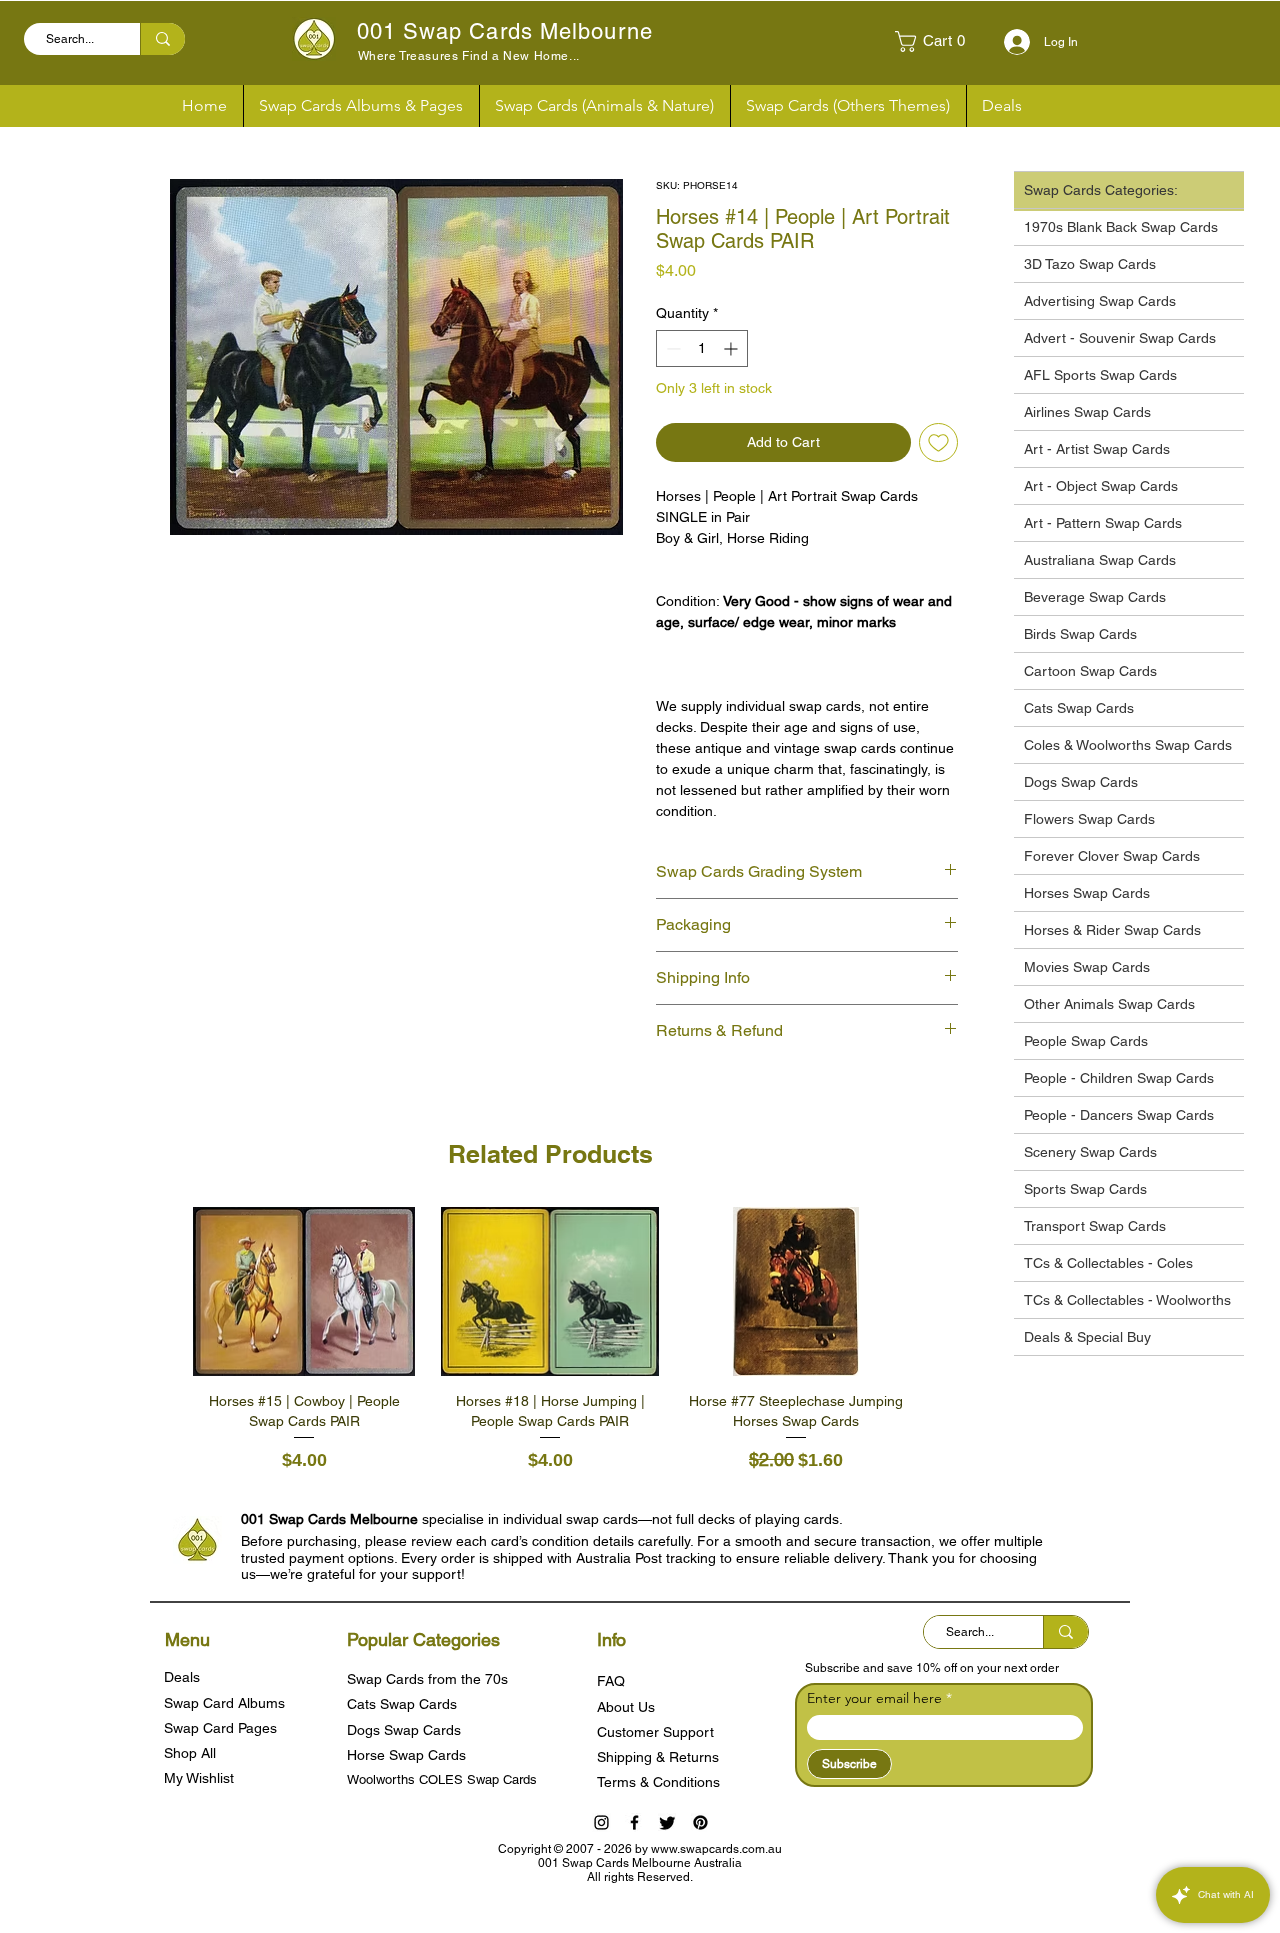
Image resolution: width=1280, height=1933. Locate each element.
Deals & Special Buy (1087, 1337)
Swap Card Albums (224, 1703)
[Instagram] (601, 1822)
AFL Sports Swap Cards (1100, 375)
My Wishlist (199, 1778)
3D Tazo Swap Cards (1090, 264)
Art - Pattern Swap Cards (1103, 523)
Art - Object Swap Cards (1101, 486)
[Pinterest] (700, 1822)
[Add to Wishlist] (938, 442)
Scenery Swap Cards (1090, 1152)
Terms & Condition (655, 1782)
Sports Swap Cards (1085, 1189)
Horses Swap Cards (1087, 893)
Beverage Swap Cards (1095, 597)
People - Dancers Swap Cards (1119, 1115)
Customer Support (655, 1732)
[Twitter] (667, 1822)
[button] (938, 41)
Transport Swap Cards (1095, 1226)
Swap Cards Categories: (1101, 190)
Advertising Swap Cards (1100, 301)
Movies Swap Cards (1087, 967)
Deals (182, 1677)
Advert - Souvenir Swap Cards (1120, 338)
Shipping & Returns (658, 1757)
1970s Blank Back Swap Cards (1121, 227)
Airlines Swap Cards (1087, 412)
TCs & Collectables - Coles (1108, 1263)
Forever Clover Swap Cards (1112, 856)
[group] (550, 1341)
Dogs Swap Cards (1081, 782)
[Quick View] (304, 1292)
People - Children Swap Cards (1119, 1078)
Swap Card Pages (220, 1728)
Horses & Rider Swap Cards (1112, 930)
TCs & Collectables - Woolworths (1127, 1300)
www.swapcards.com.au (716, 1849)
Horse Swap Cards (406, 1755)
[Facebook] (634, 1822)
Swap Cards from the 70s (427, 1679)
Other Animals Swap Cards (1109, 1004)
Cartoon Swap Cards (1090, 671)
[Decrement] (671, 348)
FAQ (611, 1681)
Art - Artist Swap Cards (1097, 449)
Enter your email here (874, 1698)
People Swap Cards (1086, 1041)
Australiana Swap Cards (1100, 560)
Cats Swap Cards (1079, 708)
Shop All (190, 1753)
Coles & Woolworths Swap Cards (1128, 745)
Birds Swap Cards (1080, 634)
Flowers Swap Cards (1089, 819)
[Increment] (732, 348)
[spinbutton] (702, 348)
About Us (626, 1707)
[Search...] (162, 39)
